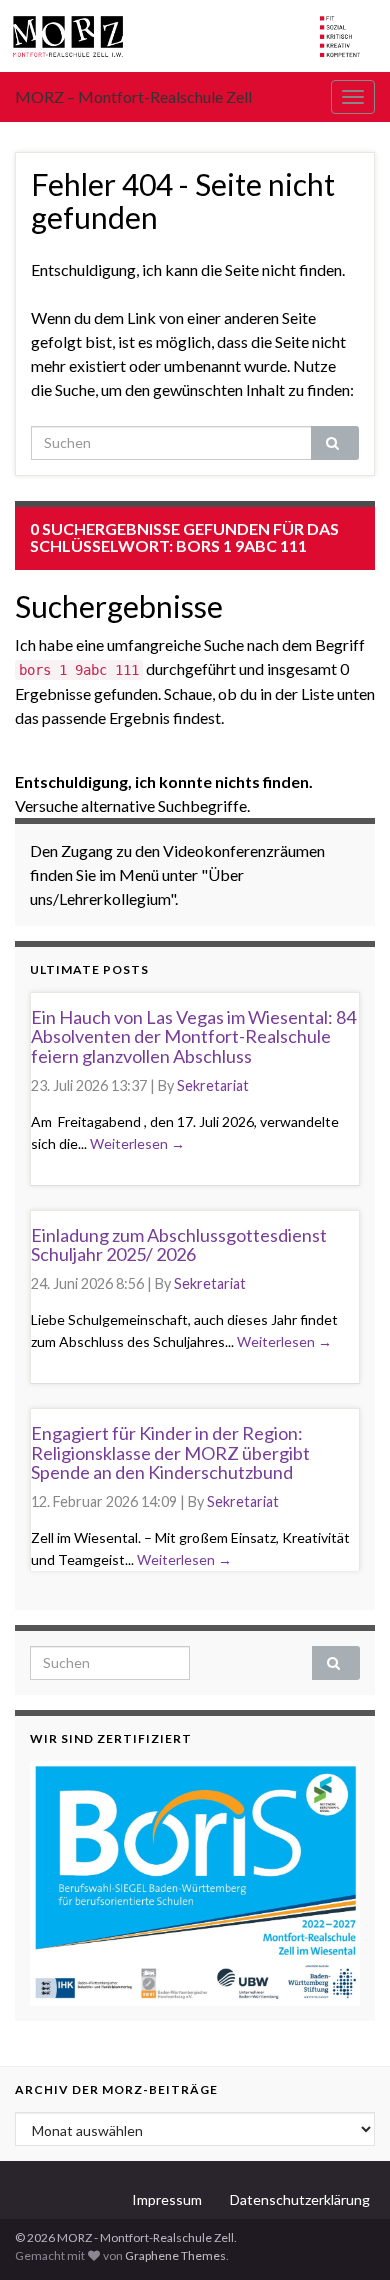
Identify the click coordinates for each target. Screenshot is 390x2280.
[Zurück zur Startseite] (195, 36)
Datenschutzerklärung (300, 2199)
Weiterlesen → (137, 1143)
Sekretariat (213, 1085)
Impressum (167, 2199)
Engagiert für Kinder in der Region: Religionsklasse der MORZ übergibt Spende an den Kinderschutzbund (170, 1453)
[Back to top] (345, 2235)
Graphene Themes (175, 2255)
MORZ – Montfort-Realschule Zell (133, 96)
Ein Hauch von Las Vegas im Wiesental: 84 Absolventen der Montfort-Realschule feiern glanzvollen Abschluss (193, 1037)
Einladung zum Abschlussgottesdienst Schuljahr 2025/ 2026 (179, 1245)
